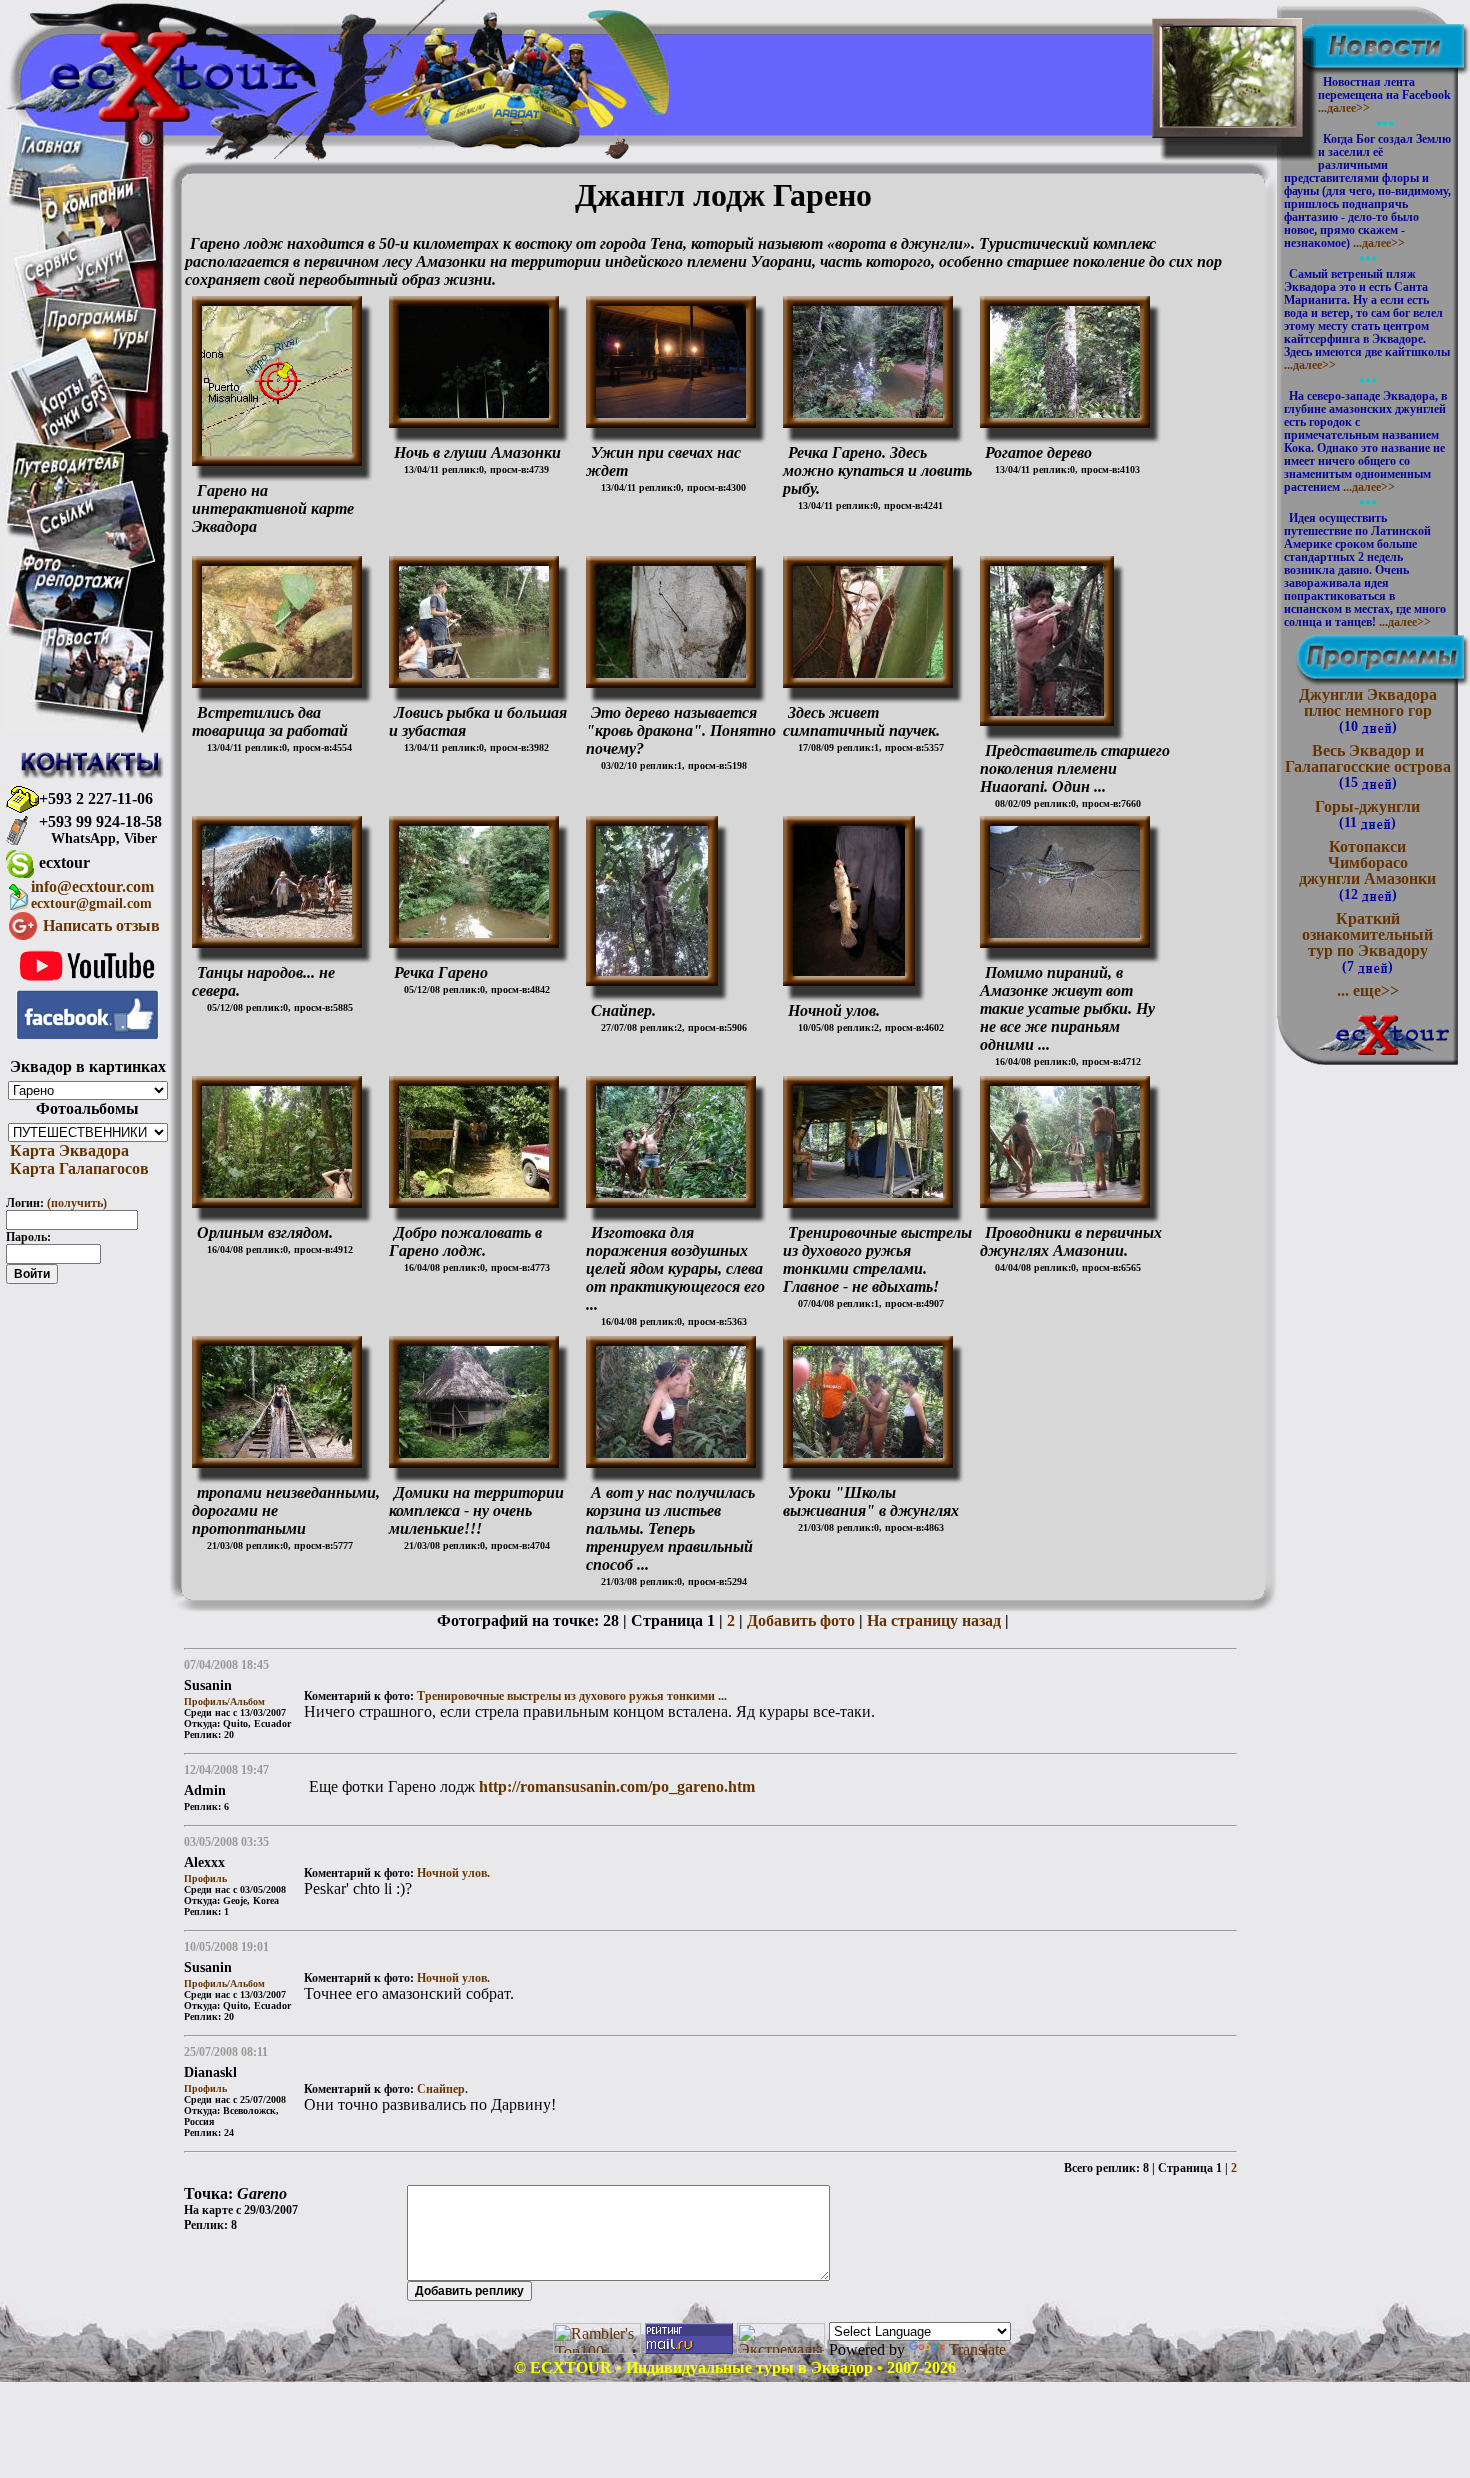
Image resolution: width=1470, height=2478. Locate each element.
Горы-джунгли (1367, 814)
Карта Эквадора (67, 1150)
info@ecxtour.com (92, 894)
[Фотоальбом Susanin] (474, 412)
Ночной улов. (453, 1873)
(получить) (77, 1203)
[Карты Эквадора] (74, 436)
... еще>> (1368, 990)
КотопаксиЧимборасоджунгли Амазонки (1367, 870)
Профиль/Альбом (224, 1701)
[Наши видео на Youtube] (87, 984)
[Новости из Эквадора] (78, 643)
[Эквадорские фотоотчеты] (74, 588)
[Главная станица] (50, 147)
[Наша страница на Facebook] (87, 1034)
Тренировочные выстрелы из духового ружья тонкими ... (572, 1696)
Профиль (205, 1878)
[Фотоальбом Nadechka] (868, 1192)
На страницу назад (934, 1620)
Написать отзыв (101, 925)
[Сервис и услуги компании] (74, 277)
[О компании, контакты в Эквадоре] (89, 214)
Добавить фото (801, 1620)
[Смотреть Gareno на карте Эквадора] (277, 450)
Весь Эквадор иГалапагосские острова (1368, 766)
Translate (977, 2349)
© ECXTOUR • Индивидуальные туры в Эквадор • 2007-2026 (735, 2367)
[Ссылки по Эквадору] (66, 530)
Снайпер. (442, 2089)
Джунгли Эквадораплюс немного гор (1368, 710)
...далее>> (1344, 108)
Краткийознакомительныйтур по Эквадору (1367, 942)
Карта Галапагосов (77, 1168)
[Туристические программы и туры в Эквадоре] (97, 347)
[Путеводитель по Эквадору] (68, 474)
